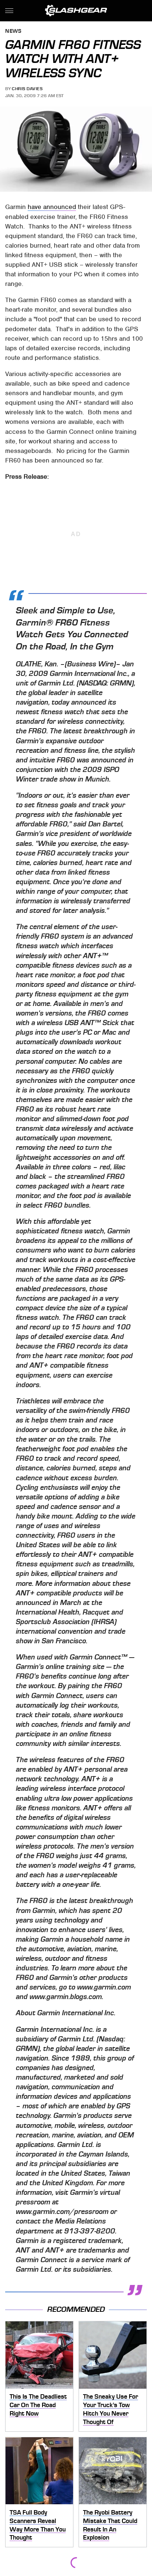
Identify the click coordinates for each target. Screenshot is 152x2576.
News (13, 31)
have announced (52, 207)
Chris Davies (27, 89)
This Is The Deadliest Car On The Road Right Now (38, 2405)
